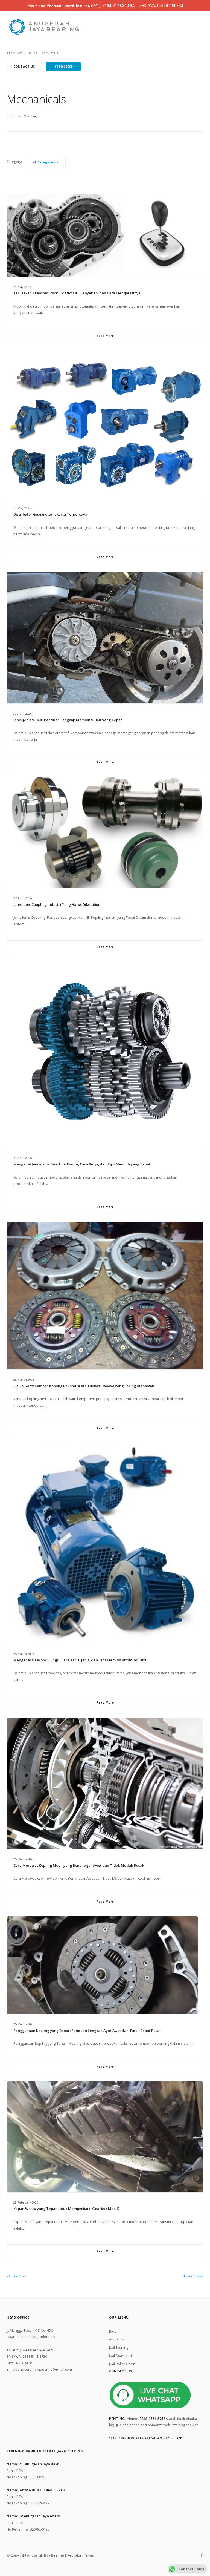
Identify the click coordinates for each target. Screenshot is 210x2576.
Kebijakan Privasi (81, 2555)
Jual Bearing (119, 2347)
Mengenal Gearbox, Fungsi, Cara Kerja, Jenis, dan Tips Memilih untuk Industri (80, 1660)
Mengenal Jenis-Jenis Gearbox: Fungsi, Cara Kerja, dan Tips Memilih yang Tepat (82, 1164)
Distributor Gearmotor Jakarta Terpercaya (50, 514)
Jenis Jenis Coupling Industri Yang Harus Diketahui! (57, 904)
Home (11, 116)
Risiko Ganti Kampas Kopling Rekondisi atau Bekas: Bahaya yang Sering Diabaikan (84, 1386)
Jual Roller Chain (122, 2364)
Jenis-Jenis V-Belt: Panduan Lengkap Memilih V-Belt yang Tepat (68, 720)
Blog (33, 53)
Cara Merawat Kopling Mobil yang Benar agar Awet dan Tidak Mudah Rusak (79, 1865)
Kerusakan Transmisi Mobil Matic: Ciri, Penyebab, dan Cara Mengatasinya (77, 293)
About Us (50, 53)
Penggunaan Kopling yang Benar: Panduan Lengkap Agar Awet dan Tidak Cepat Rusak (87, 2031)
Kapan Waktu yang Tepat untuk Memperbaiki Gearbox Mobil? (67, 2209)
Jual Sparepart (121, 2356)
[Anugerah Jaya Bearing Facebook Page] (202, 2555)
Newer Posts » (193, 2276)
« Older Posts (16, 2276)
